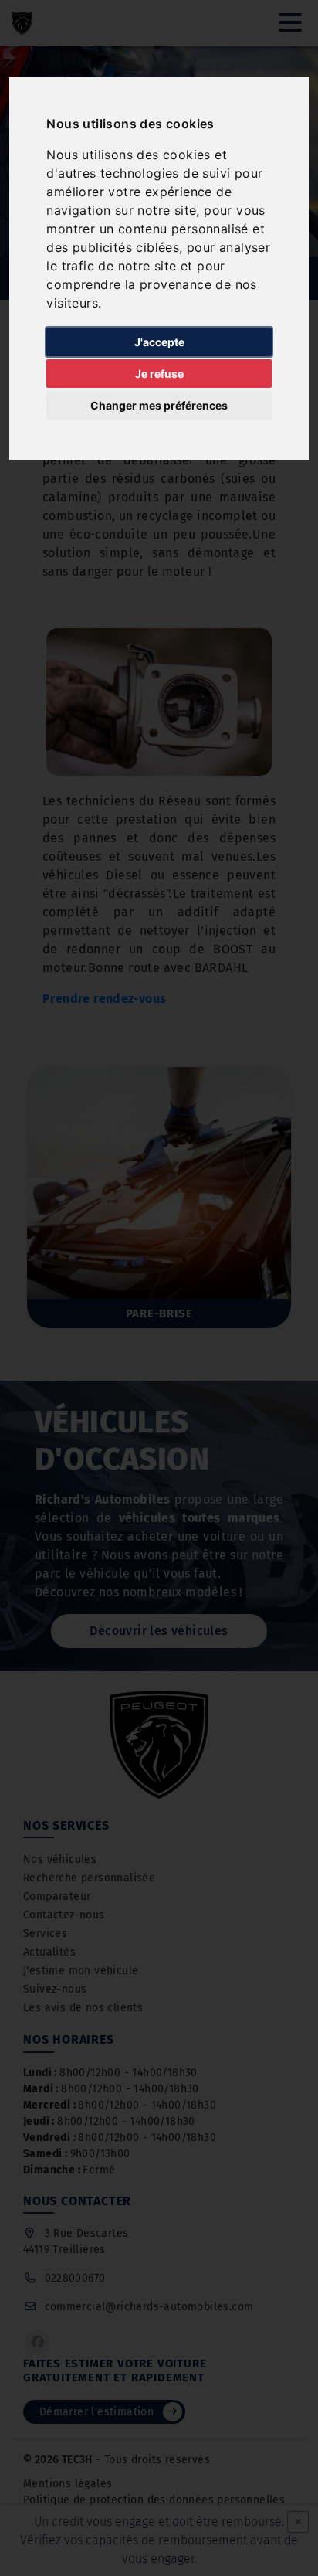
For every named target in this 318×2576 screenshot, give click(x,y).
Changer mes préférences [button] (159, 405)
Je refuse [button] (159, 374)
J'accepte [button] (159, 342)
